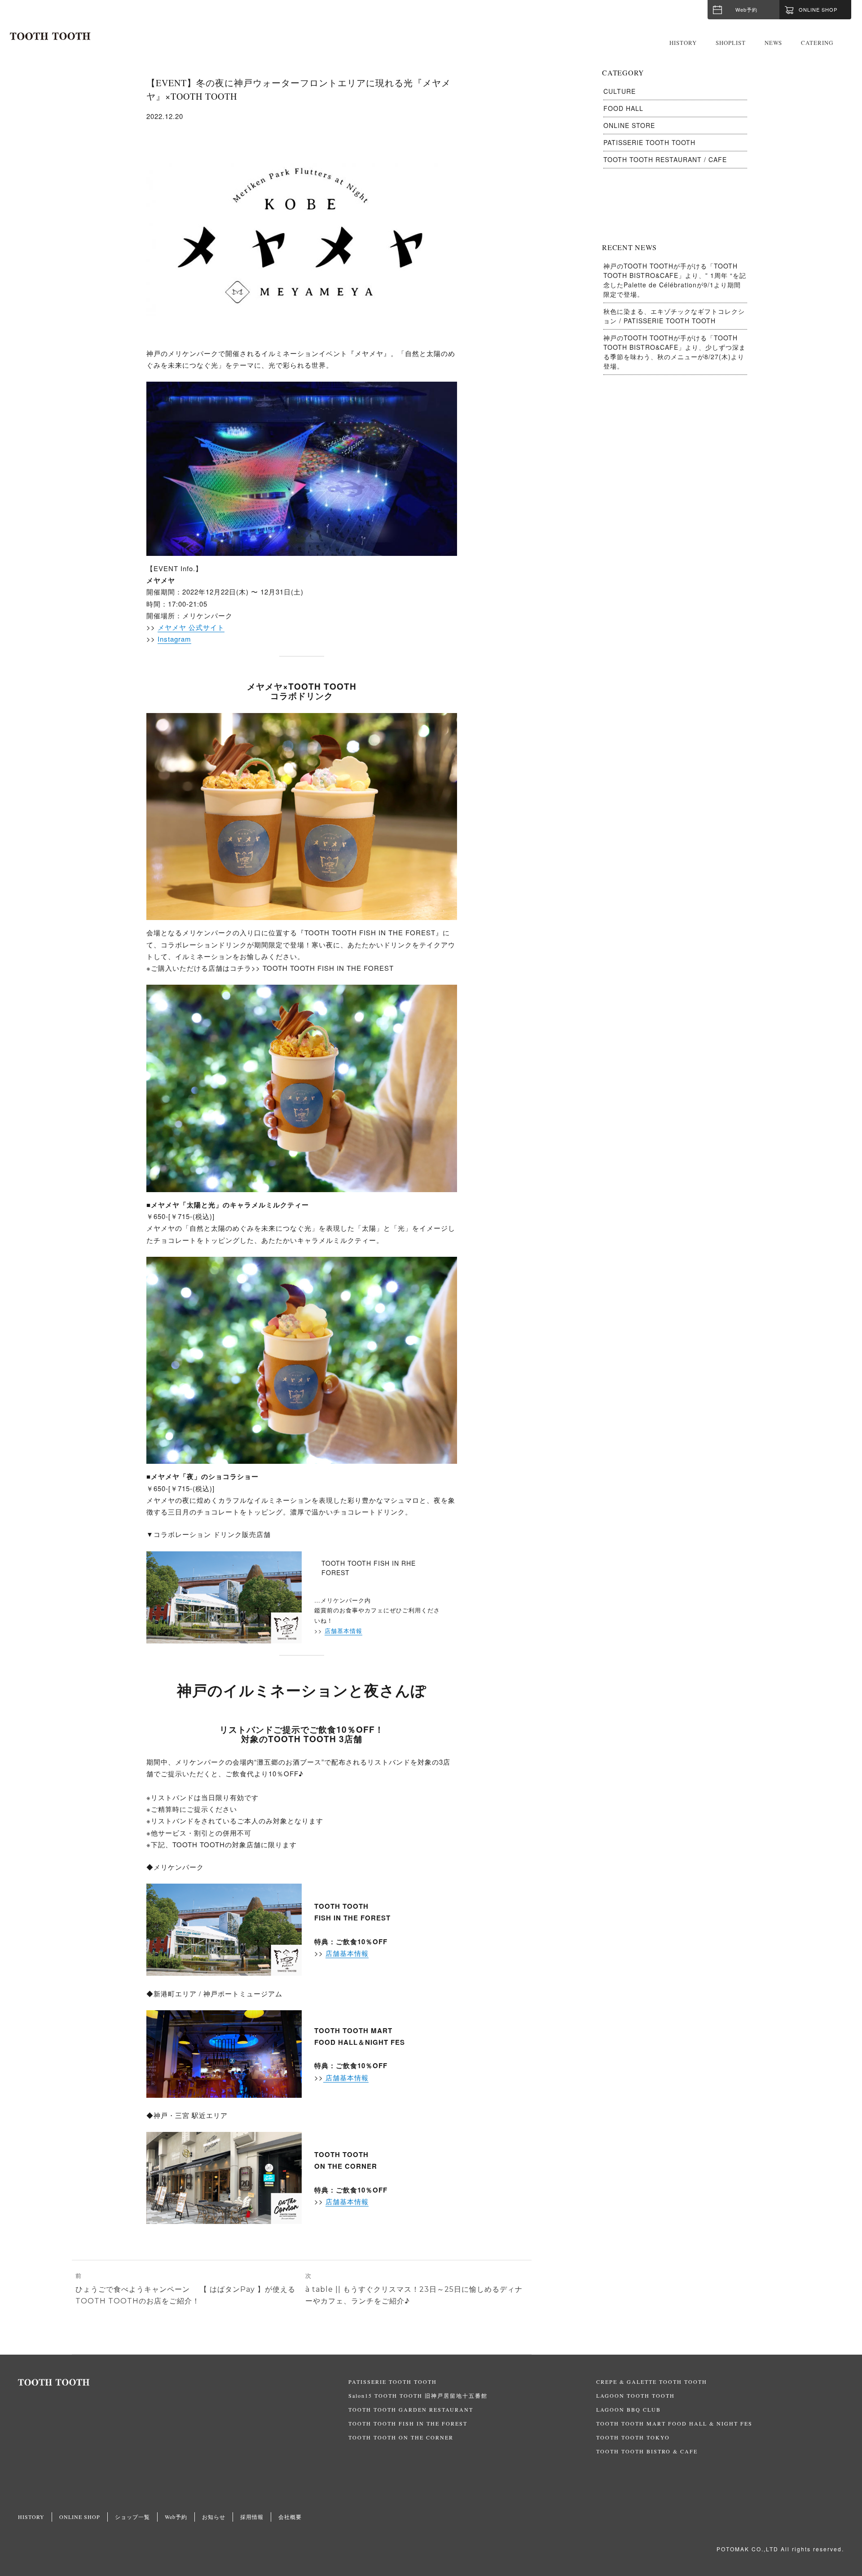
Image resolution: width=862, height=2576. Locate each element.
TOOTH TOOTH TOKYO (633, 2437)
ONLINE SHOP (80, 2517)
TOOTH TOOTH (183, 2382)
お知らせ (214, 2517)
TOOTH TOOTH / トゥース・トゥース (50, 36)
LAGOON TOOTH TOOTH (636, 2395)
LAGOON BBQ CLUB (629, 2409)
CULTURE (620, 91)
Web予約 (746, 9)
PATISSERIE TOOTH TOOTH (649, 142)
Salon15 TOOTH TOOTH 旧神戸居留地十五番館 (418, 2395)
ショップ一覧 (132, 2517)
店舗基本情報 (343, 1631)
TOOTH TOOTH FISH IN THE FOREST (408, 2423)
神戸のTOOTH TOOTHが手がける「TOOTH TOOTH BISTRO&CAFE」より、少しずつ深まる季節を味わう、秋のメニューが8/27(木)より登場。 (675, 352)
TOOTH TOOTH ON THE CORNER (401, 2437)
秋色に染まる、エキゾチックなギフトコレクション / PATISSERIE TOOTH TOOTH (674, 316)
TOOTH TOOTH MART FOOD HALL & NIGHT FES (674, 2423)
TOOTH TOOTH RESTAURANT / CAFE (665, 159)
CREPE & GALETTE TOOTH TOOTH (652, 2382)
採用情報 (252, 2517)
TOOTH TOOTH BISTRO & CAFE (647, 2451)
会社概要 (290, 2517)
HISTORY (683, 43)
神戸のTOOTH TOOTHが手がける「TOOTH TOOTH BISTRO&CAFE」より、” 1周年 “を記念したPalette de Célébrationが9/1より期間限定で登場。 (675, 280)
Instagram (174, 639)
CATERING (817, 43)
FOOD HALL (623, 108)
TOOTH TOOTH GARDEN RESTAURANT (411, 2409)
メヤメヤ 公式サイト (191, 627)
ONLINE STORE (629, 125)
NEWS (773, 43)
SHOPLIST (731, 43)
